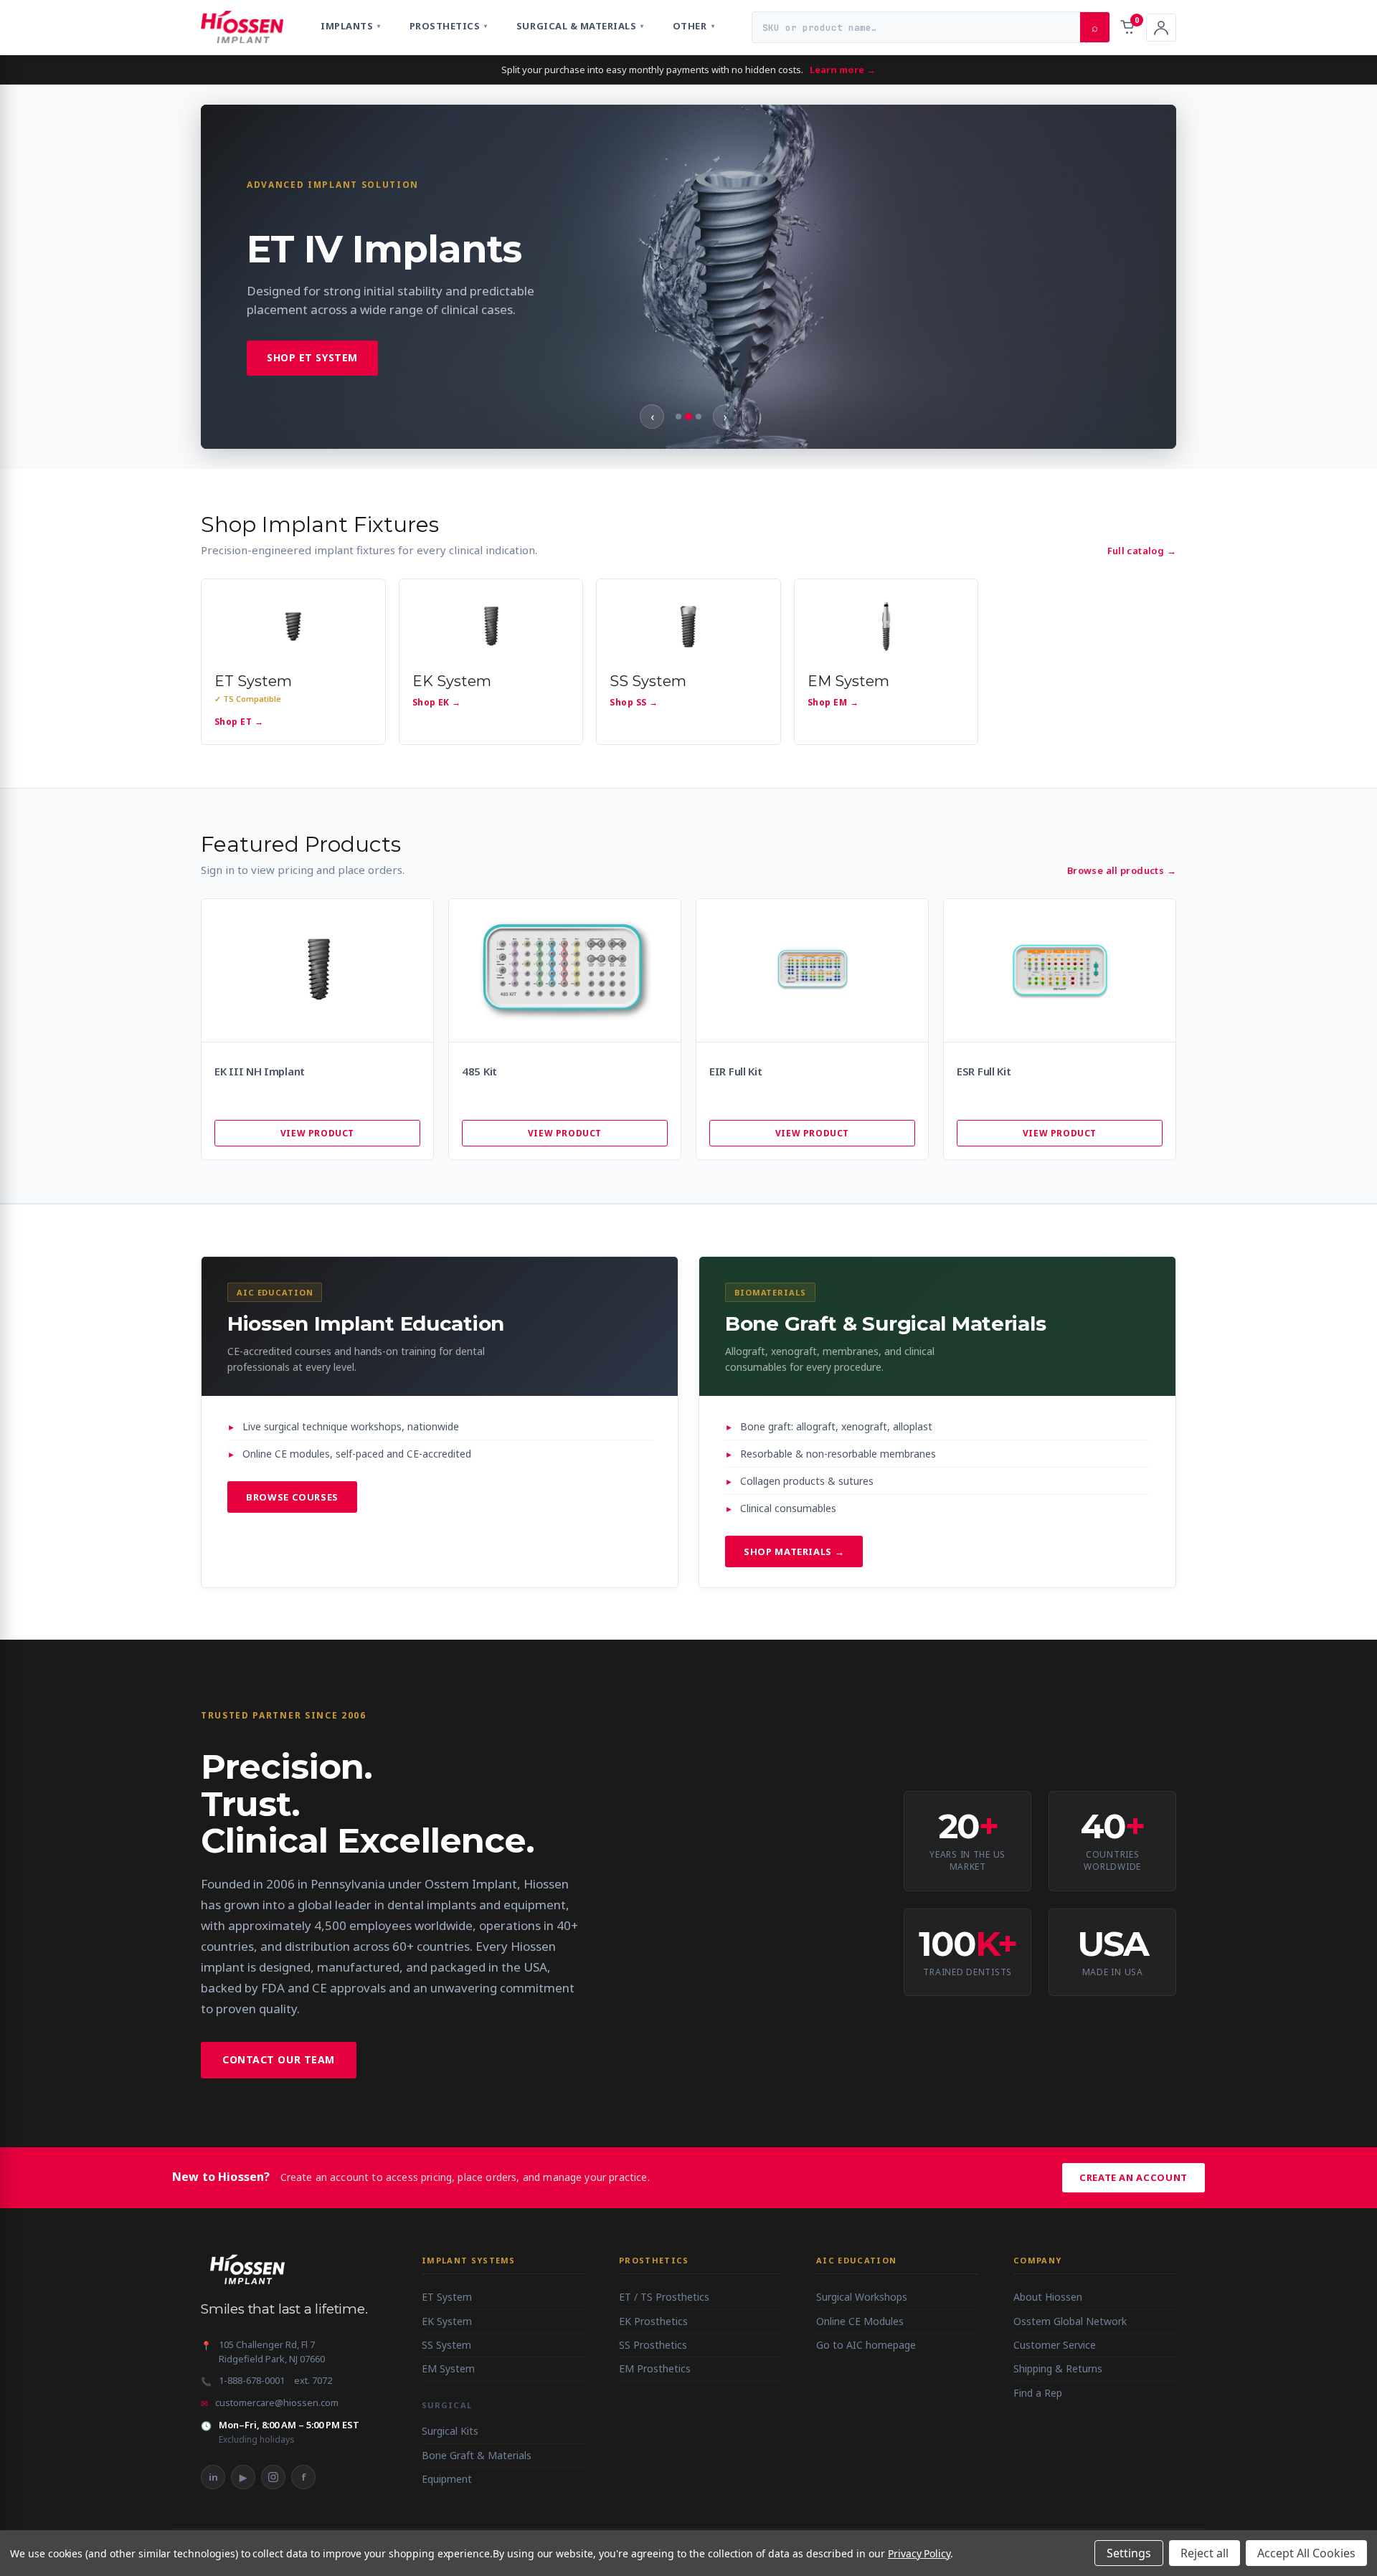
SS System (446, 2345)
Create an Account (1134, 2177)
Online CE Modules (860, 2321)
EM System (448, 2368)
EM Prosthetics (655, 2368)
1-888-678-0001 (252, 2380)
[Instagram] (273, 2477)
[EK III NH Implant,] (317, 970)
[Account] (1161, 28)
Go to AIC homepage (866, 2345)
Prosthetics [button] (449, 26)
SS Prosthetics (653, 2345)
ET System (447, 2297)
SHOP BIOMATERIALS (325, 377)
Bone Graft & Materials (477, 2455)
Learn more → (843, 70)
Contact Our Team (279, 2059)
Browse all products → (1122, 870)
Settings (1129, 2553)
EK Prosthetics (653, 2321)
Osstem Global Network (1070, 2321)
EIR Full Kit (735, 1071)
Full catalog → (1142, 551)
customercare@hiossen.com (277, 2402)
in (213, 2477)
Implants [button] (351, 26)
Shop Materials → (794, 1551)
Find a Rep (1038, 2393)
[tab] (678, 417)
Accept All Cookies (1306, 2553)
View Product (317, 1133)
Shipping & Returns (1058, 2368)
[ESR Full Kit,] (1060, 970)
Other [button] (694, 26)
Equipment (447, 2479)
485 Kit (479, 1071)
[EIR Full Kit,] (812, 970)
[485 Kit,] (565, 970)
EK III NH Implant (260, 1071)
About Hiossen (1048, 2297)
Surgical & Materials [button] (580, 26)
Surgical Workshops (862, 2297)
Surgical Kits (450, 2431)
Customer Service (1055, 2345)
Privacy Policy (919, 2553)
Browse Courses (292, 1497)
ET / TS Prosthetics (664, 2297)
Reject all (1205, 2553)
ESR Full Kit (984, 1071)
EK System (447, 2321)
